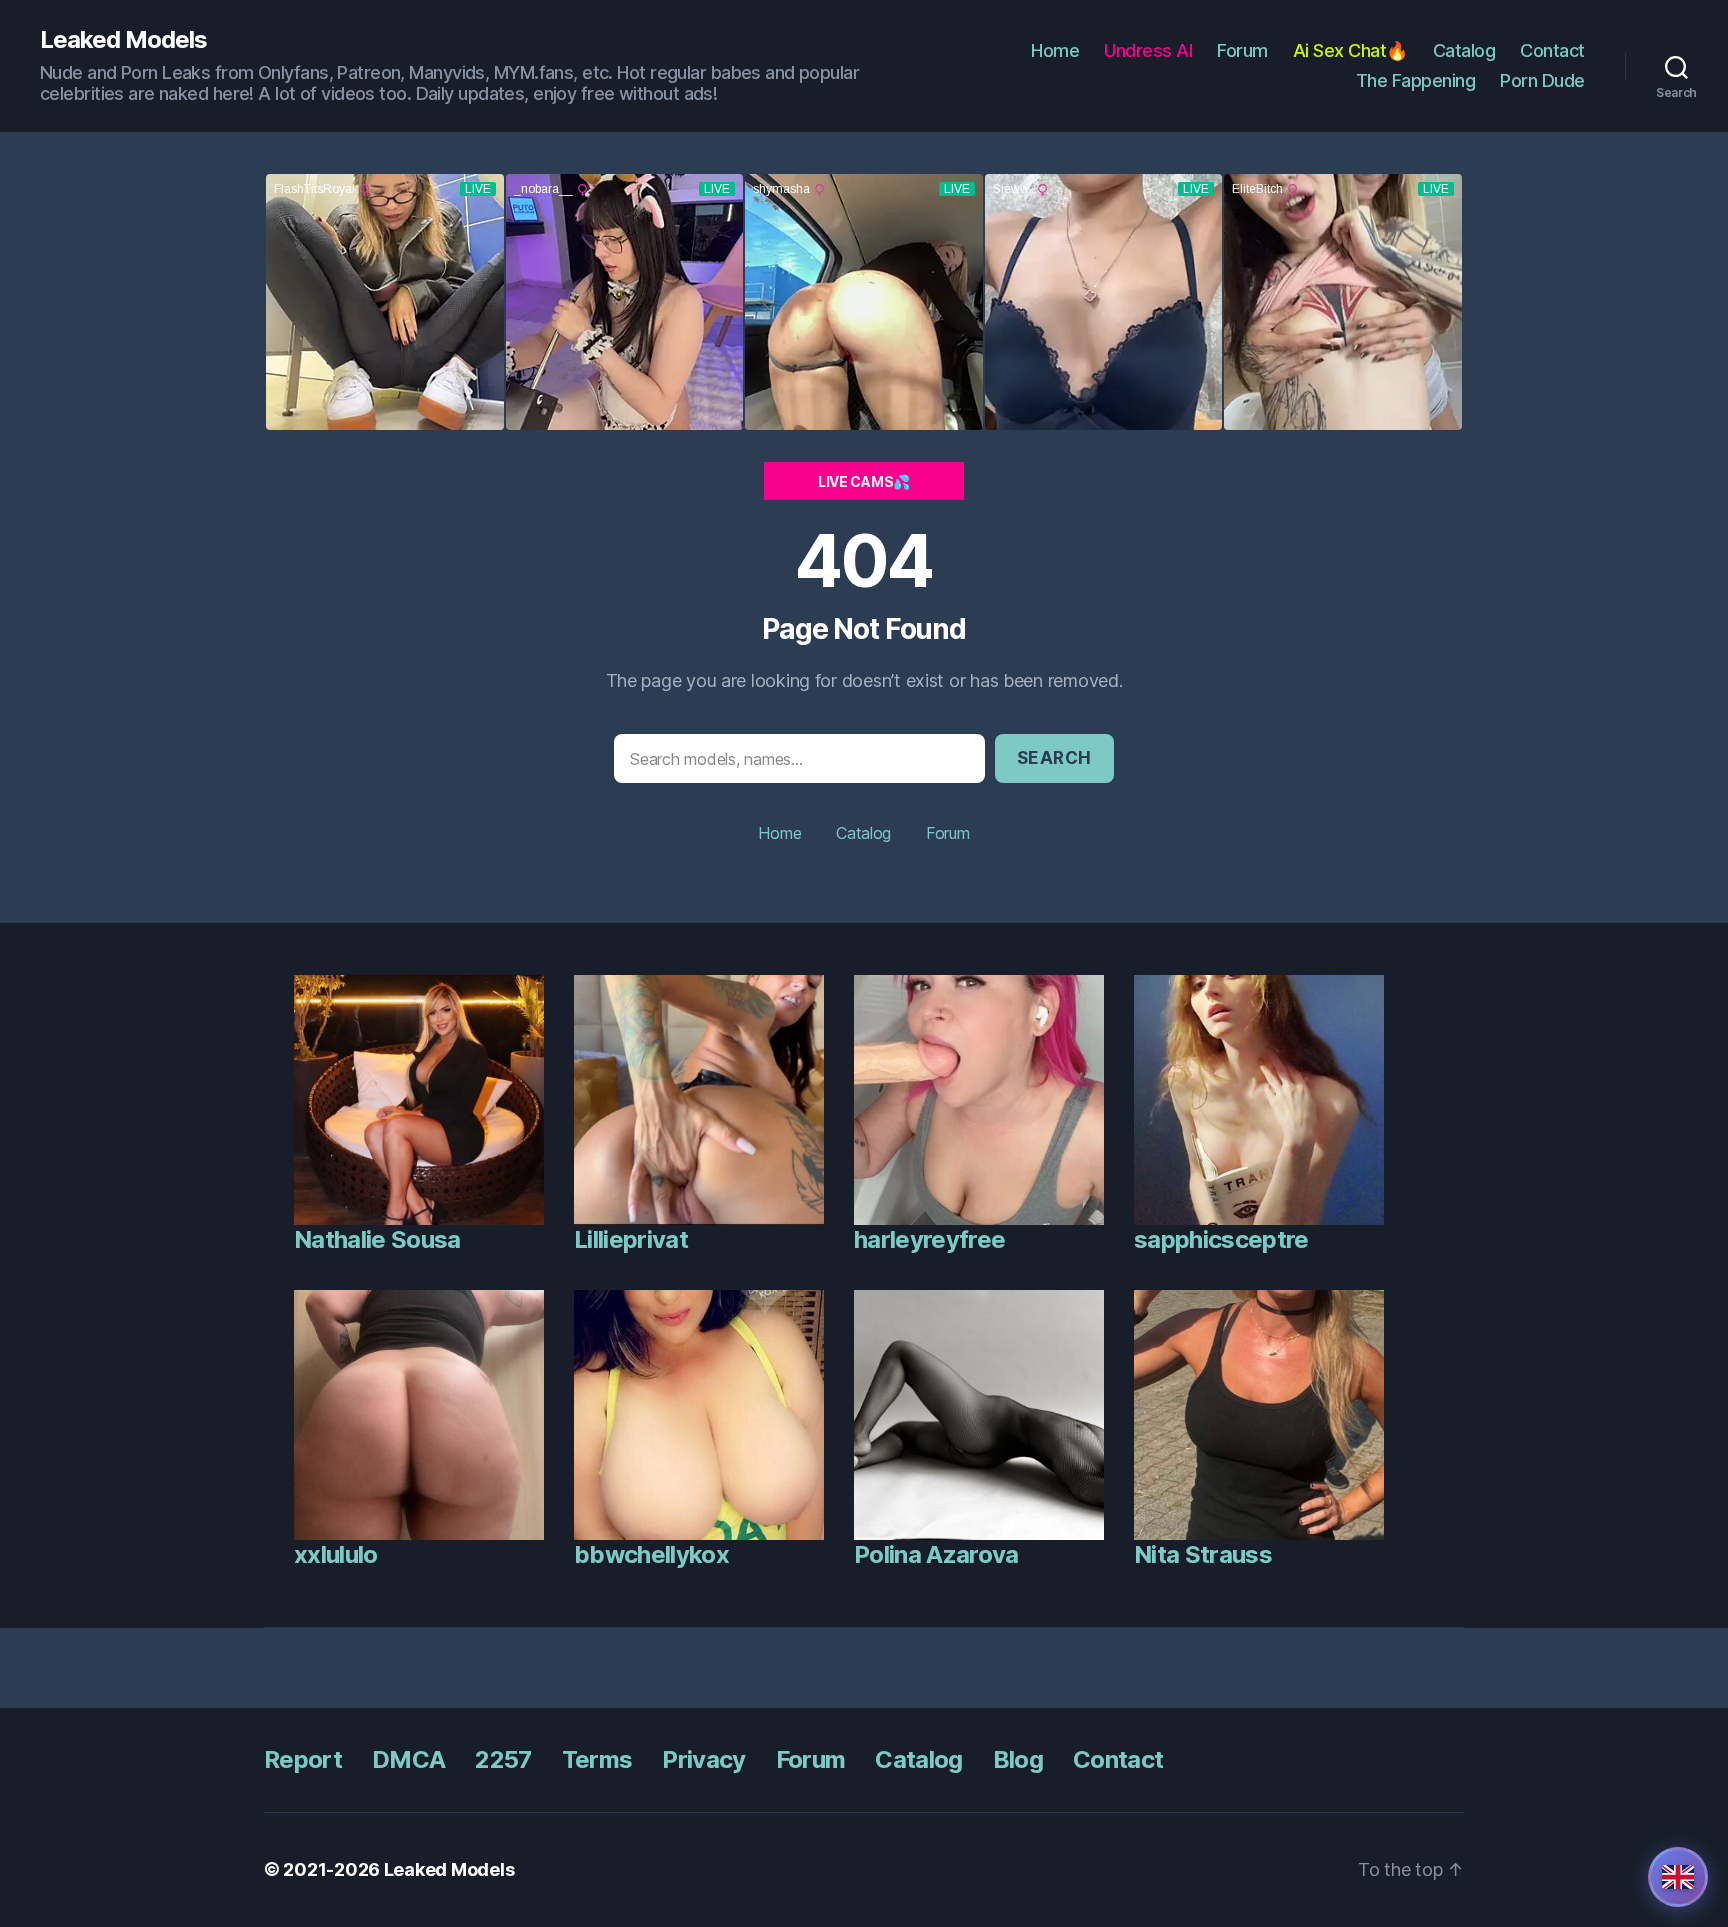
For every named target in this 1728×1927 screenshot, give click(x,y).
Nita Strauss (1203, 1554)
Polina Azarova (936, 1554)
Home (1055, 50)
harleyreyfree (929, 1239)
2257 (503, 1759)
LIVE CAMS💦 (864, 481)
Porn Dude (1542, 80)
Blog (1018, 1759)
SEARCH (1054, 758)
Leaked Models (123, 40)
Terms (597, 1759)
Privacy (703, 1759)
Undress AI (1148, 50)
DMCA (408, 1759)
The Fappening (1416, 80)
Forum (1242, 50)
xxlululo (336, 1554)
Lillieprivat (631, 1239)
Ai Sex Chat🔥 (1350, 50)
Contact (1552, 50)
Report (303, 1759)
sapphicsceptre (1221, 1239)
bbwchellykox (651, 1554)
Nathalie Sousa (377, 1239)
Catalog (1464, 50)
